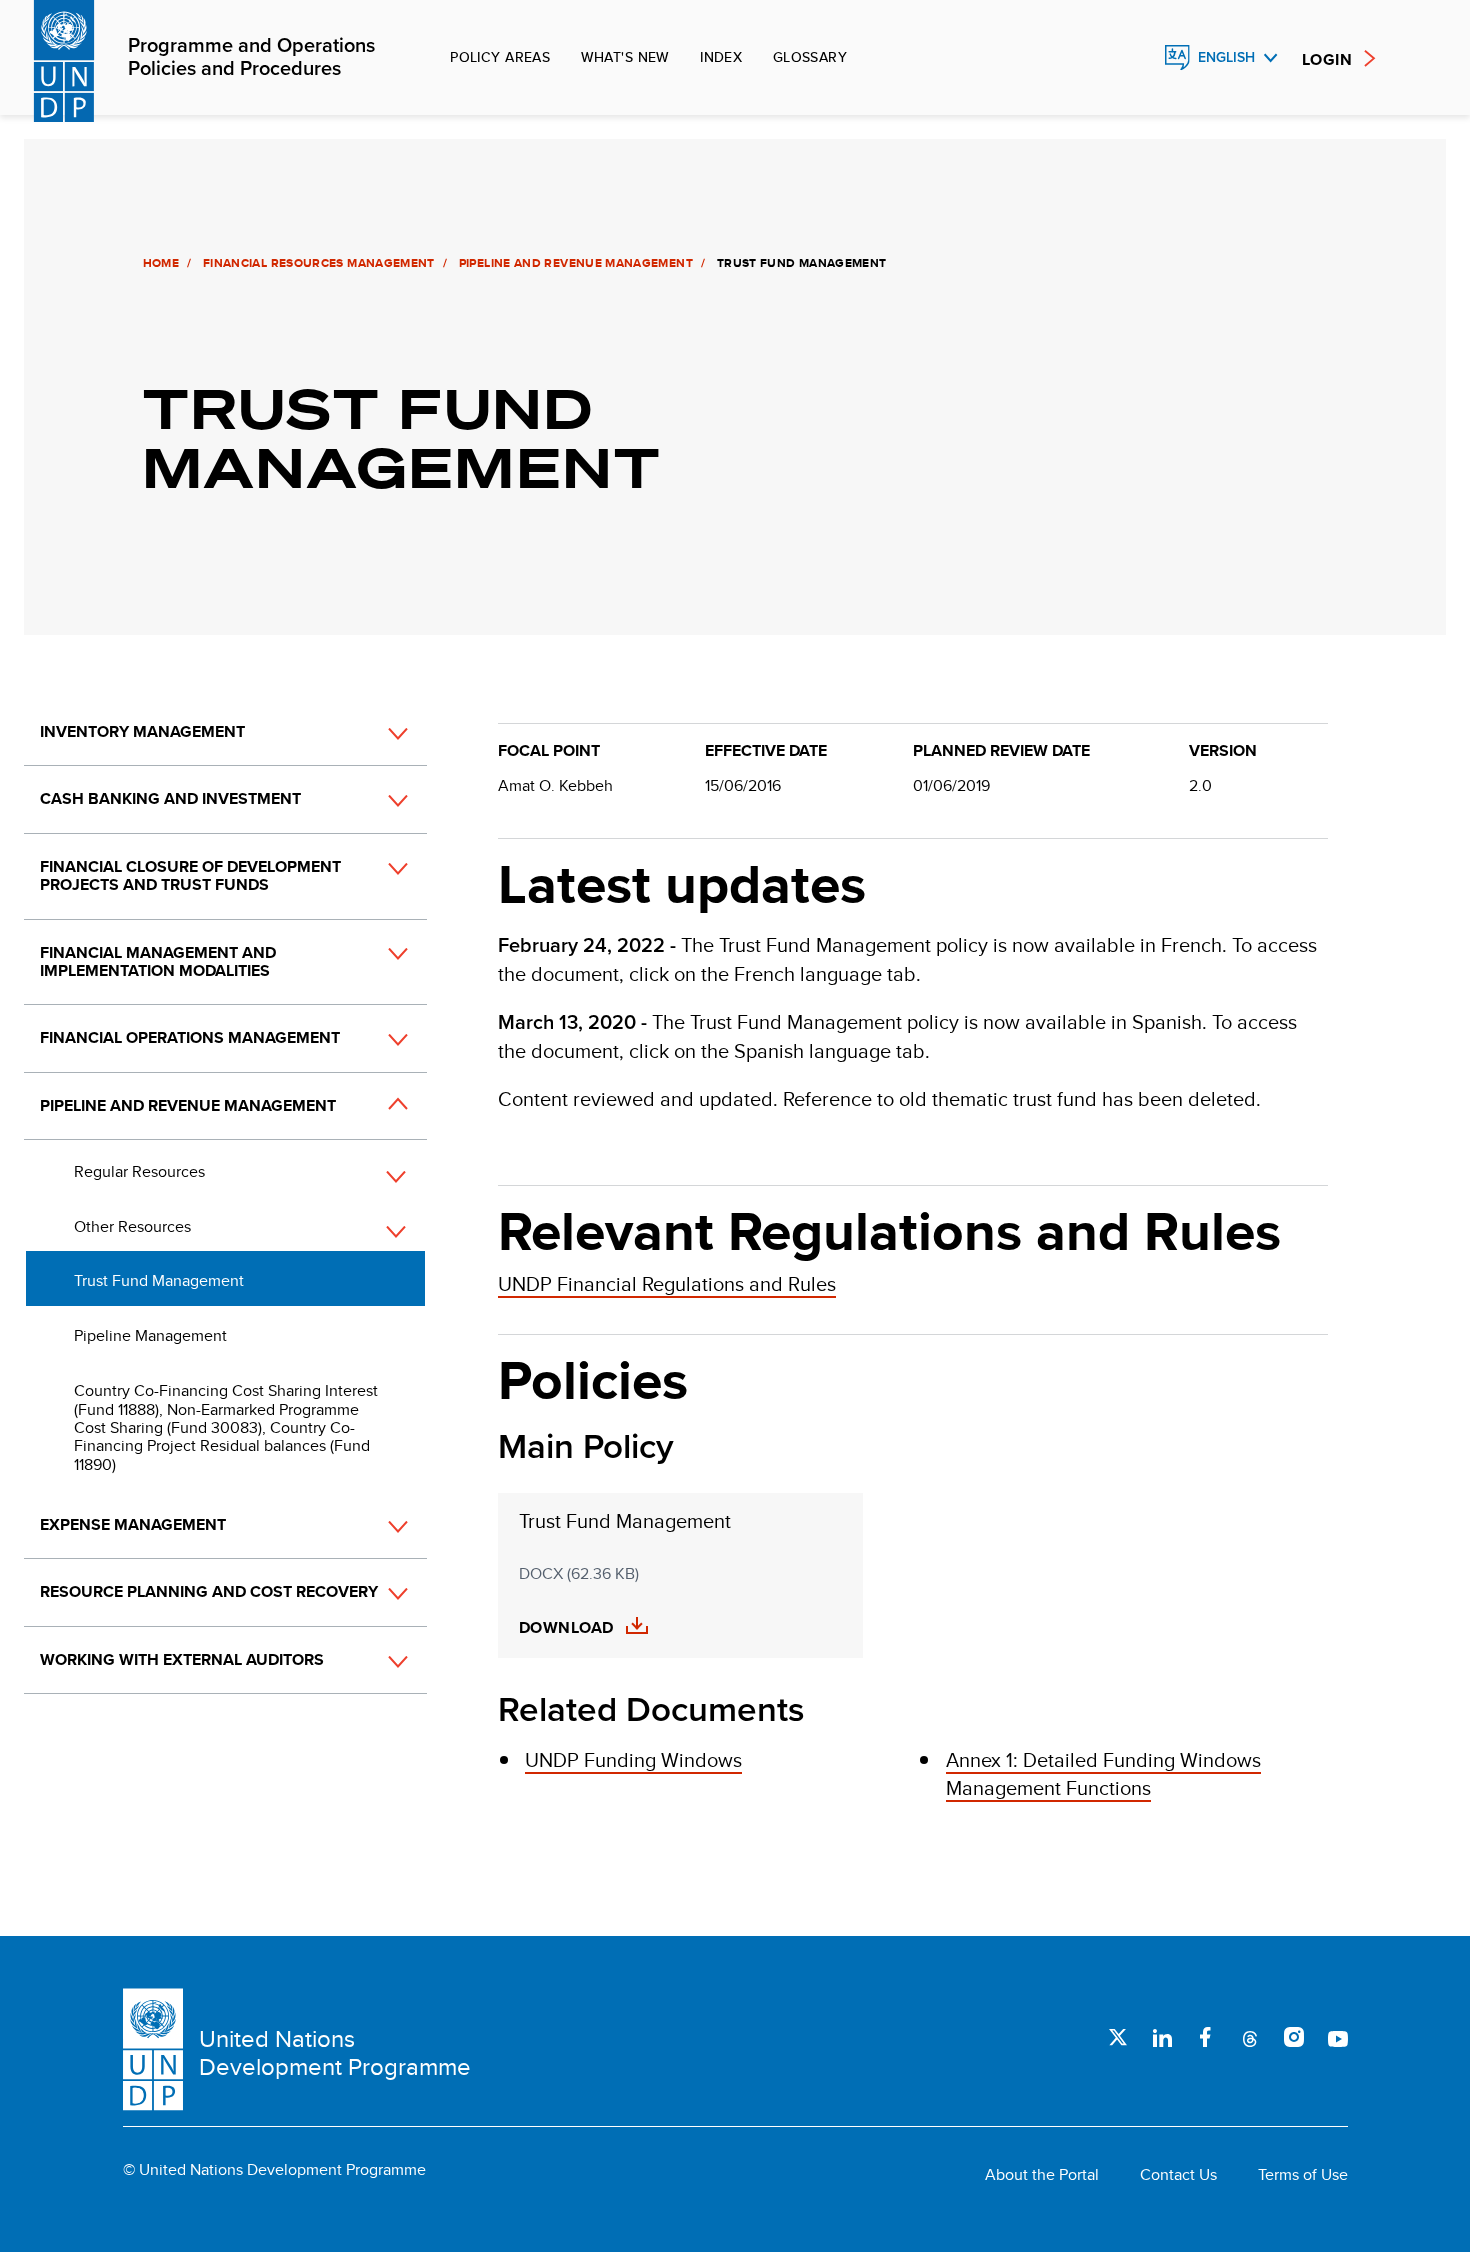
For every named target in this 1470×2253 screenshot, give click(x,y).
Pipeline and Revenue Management (576, 263)
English (1226, 57)
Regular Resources (139, 1171)
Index (721, 57)
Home (161, 263)
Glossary (810, 57)
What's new (625, 57)
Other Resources (132, 1226)
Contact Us (1178, 2175)
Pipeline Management (150, 1335)
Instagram (1294, 2037)
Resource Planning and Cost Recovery (209, 1591)
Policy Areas (500, 57)
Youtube (1338, 2037)
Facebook (1206, 2037)
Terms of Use (1303, 2175)
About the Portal (1042, 2175)
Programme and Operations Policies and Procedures (251, 58)
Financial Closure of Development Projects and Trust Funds (190, 875)
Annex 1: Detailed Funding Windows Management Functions (1103, 1773)
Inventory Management (142, 731)
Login (1327, 59)
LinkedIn (1162, 2037)
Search (1134, 58)
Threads (1250, 2037)
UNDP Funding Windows (633, 1759)
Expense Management (133, 1524)
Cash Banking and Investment (170, 798)
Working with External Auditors (182, 1659)
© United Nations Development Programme (274, 2170)
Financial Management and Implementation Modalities (158, 961)
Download (566, 1628)
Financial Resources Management (319, 263)
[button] (376, 733)
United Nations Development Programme (335, 2052)
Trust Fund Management (159, 1280)
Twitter (1118, 2037)
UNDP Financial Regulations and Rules (667, 1283)
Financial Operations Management (190, 1037)
